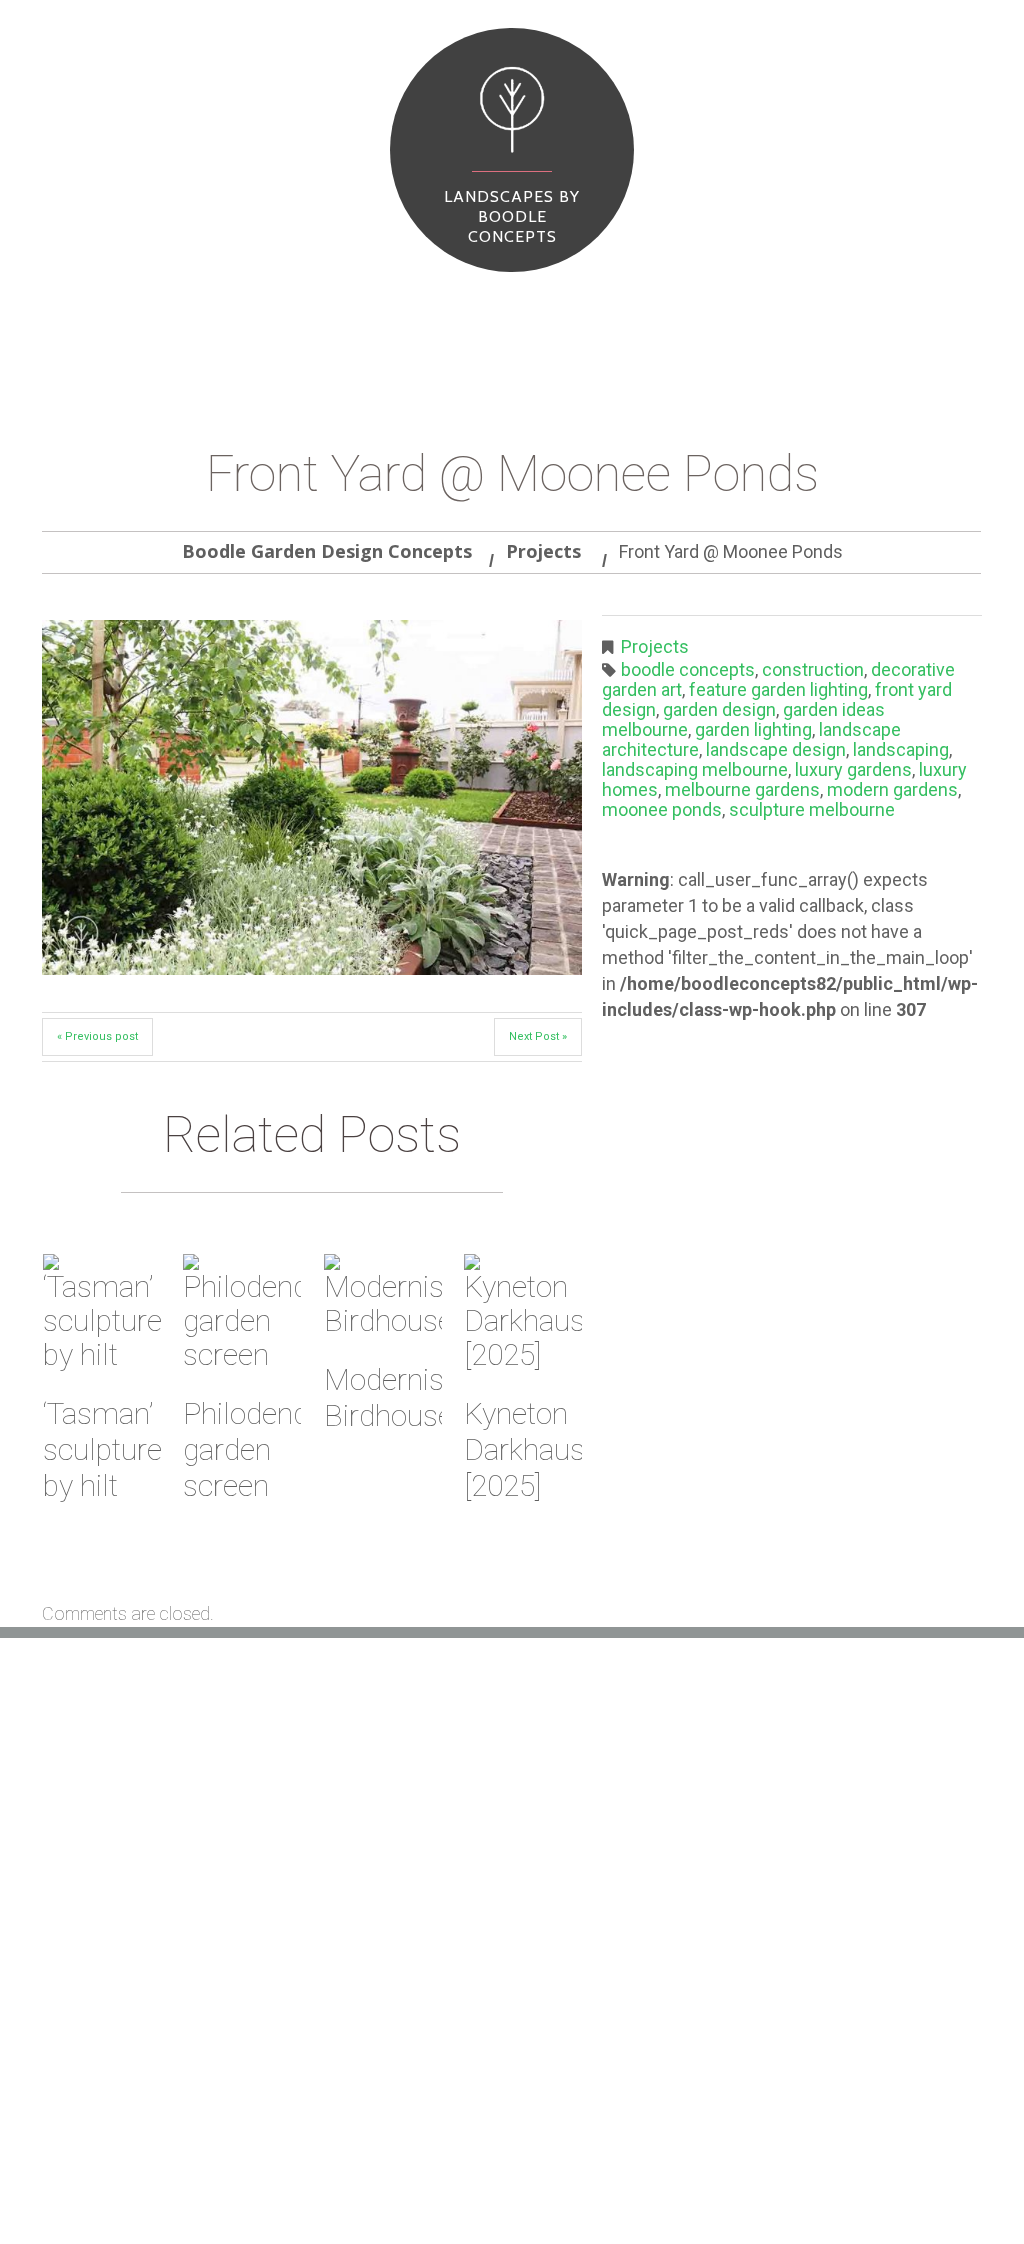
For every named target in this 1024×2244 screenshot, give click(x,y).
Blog (309, 310)
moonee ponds (662, 809)
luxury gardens (853, 769)
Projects (253, 310)
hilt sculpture (415, 1870)
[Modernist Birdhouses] (383, 1296)
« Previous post (97, 1036)
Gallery (686, 2177)
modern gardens (892, 789)
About (114, 310)
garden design (719, 709)
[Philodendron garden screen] (242, 1313)
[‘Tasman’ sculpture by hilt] (102, 1313)
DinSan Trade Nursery (443, 1960)
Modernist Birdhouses (396, 1397)
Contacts (369, 310)
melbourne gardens (742, 789)
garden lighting (753, 729)
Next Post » (538, 1036)
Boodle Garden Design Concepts (327, 551)
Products (180, 310)
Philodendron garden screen (267, 1449)
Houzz (385, 1900)
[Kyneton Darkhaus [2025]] (523, 1313)
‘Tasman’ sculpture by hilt (102, 1449)
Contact (941, 2177)
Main (64, 310)
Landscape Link (417, 1930)
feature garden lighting (778, 689)
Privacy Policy (415, 2020)
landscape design (776, 749)
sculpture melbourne (812, 809)
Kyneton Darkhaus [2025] (524, 1449)
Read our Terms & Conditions (468, 1990)
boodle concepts (688, 669)
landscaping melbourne (695, 769)
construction (813, 669)
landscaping (901, 749)
